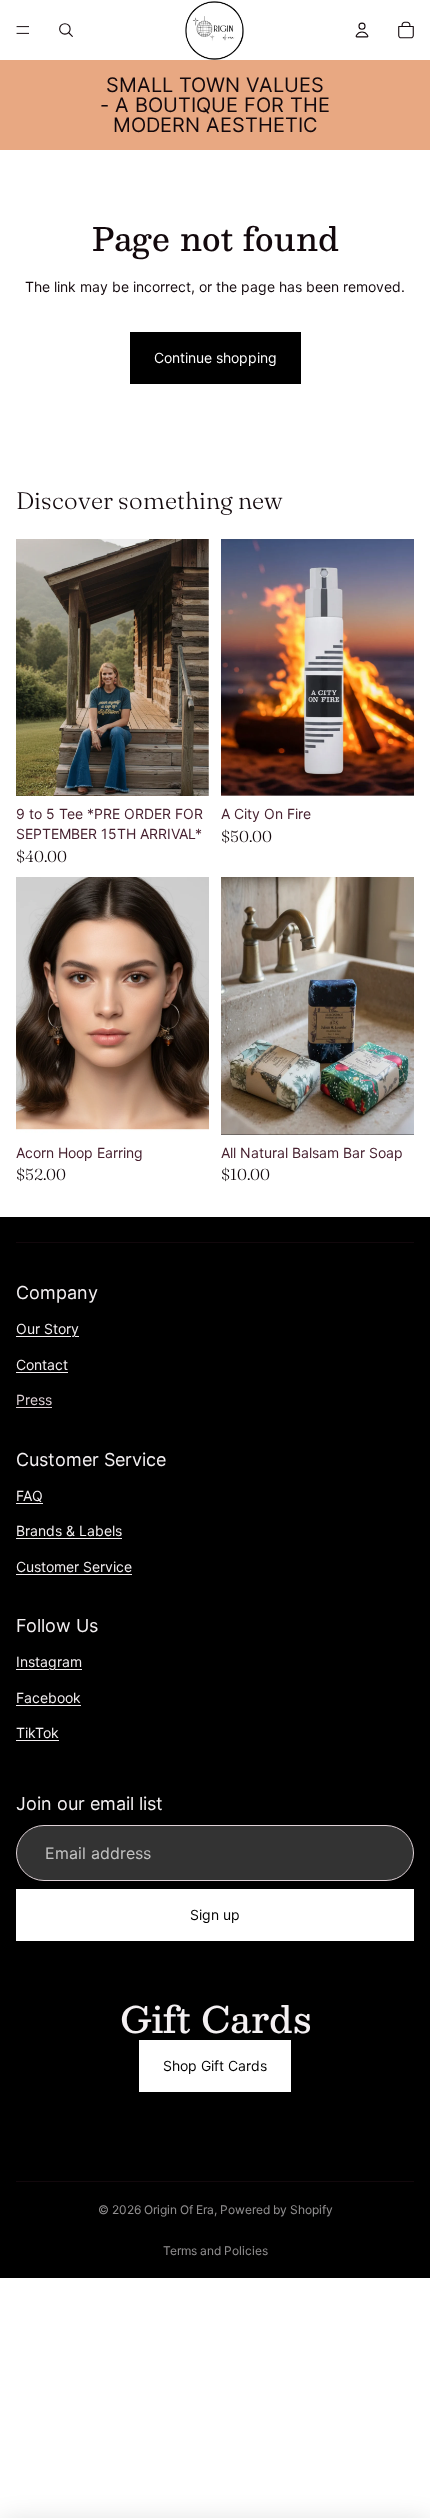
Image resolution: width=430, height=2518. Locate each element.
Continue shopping (215, 357)
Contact (42, 1364)
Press (34, 1400)
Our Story (47, 1328)
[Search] (66, 30)
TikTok (37, 1733)
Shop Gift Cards (215, 2065)
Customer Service (74, 1566)
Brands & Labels (69, 1531)
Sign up (215, 1915)
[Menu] (23, 30)
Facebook (48, 1697)
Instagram (49, 1662)
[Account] (362, 30)
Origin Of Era (179, 2209)
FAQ (29, 1495)
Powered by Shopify (276, 2209)
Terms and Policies (215, 2250)
